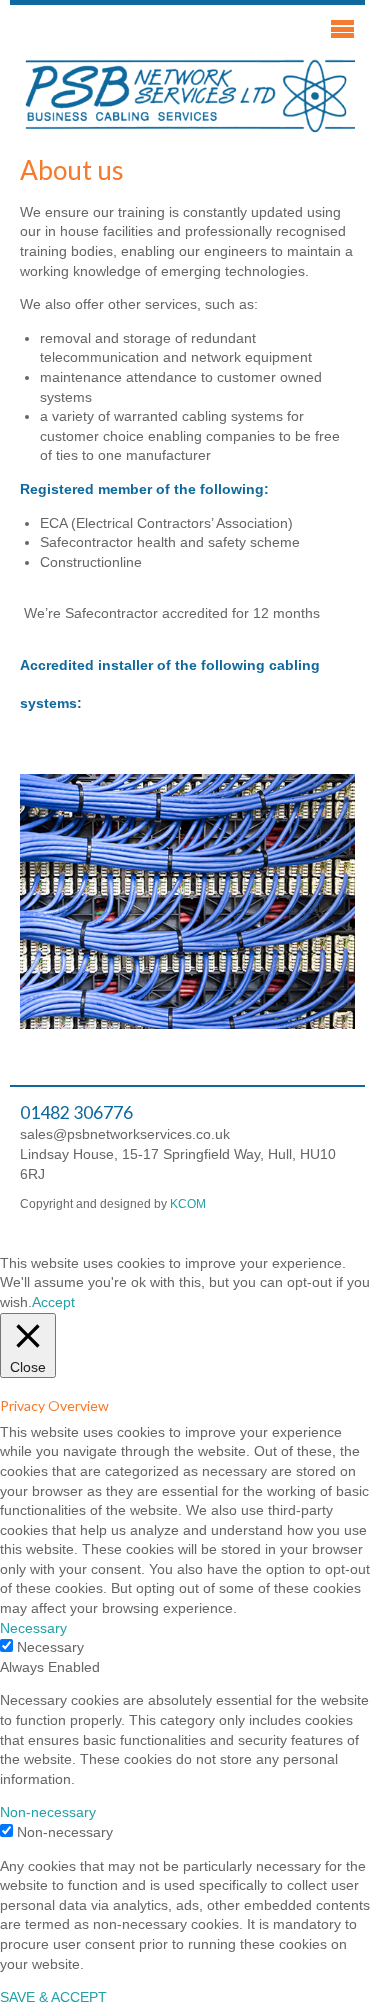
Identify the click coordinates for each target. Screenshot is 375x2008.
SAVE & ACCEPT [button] (53, 1997)
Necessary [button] (33, 1628)
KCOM (188, 1204)
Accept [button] (53, 1302)
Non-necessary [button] (48, 1812)
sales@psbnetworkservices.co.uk (125, 1134)
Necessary (50, 1647)
